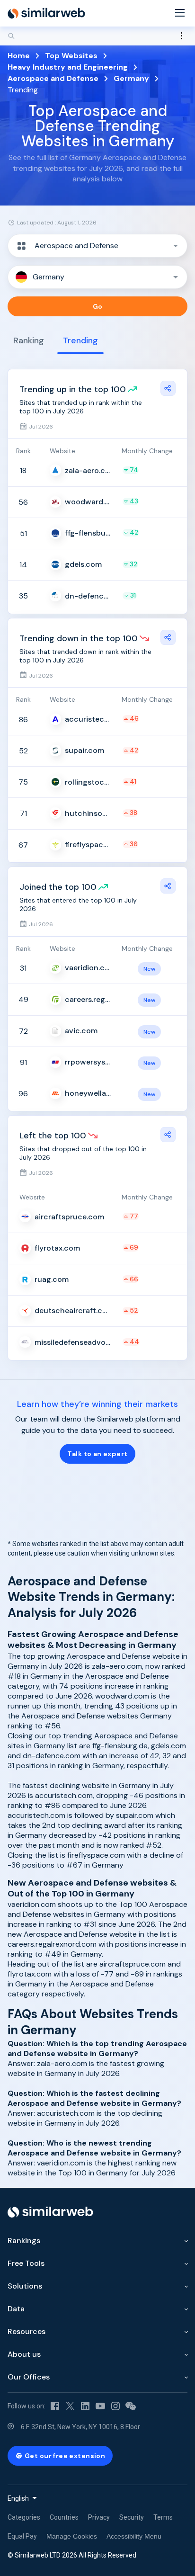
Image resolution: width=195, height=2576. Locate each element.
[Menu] (180, 13)
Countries (64, 2517)
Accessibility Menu (134, 2536)
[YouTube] (100, 2406)
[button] (97, 246)
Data (16, 2309)
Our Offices (29, 2377)
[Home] (46, 13)
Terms (163, 2517)
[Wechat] (131, 2406)
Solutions (25, 2286)
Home (19, 56)
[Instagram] (115, 2406)
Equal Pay (22, 2536)
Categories (24, 2517)
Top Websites (71, 56)
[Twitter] (70, 2406)
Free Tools (26, 2263)
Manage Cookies (72, 2536)
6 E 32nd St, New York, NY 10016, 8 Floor (80, 2427)
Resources (27, 2331)
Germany (131, 78)
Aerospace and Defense (53, 78)
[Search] (97, 36)
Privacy (99, 2517)
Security (132, 2517)
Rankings (24, 2241)
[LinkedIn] (85, 2406)
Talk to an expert (97, 1454)
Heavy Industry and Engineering (68, 67)
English (18, 2498)
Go (98, 306)
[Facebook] (55, 2406)
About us (24, 2354)
